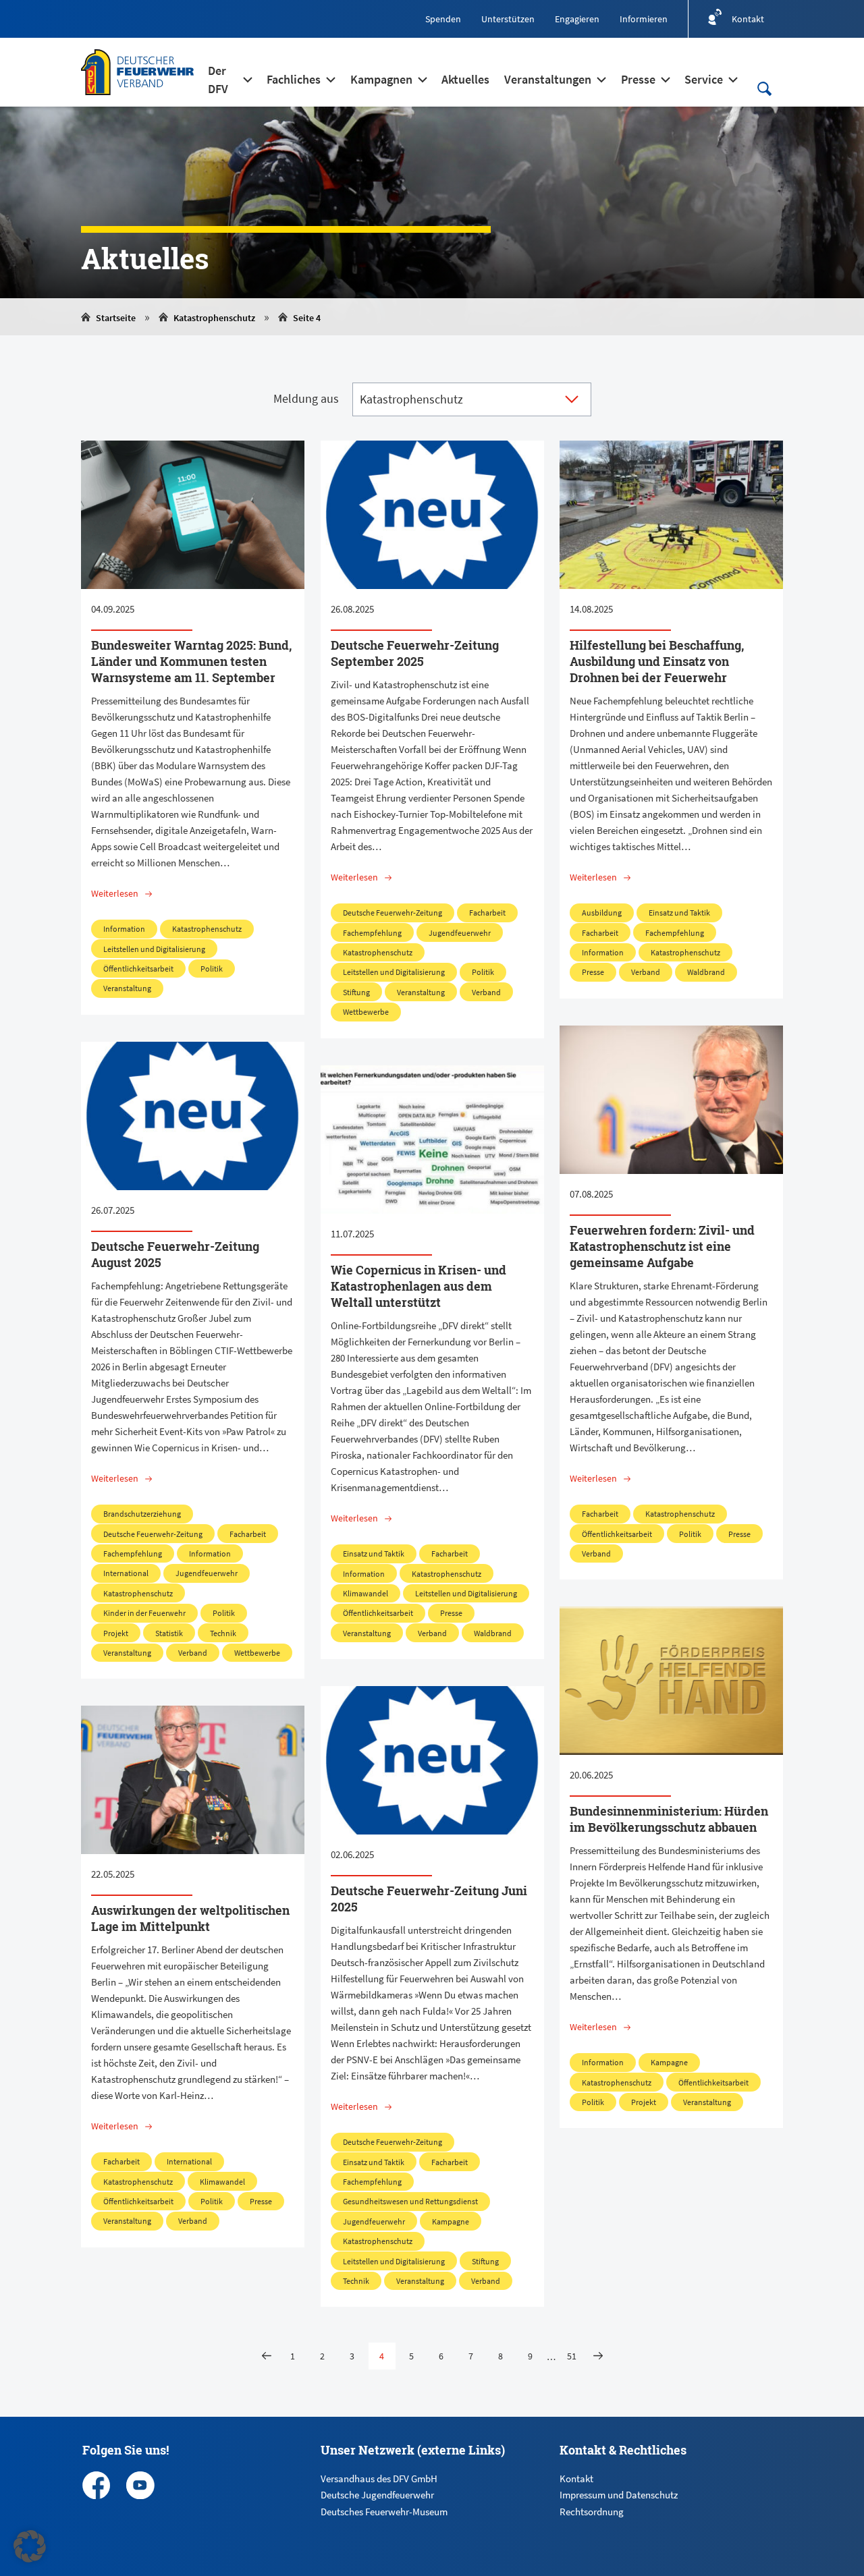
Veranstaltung (127, 988)
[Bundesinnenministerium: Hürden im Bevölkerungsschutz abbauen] (671, 1681)
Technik (223, 1633)
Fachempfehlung (372, 933)
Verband (486, 992)
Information (124, 929)
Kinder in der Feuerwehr (144, 1613)
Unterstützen (508, 19)
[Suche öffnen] (764, 89)
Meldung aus (306, 398)
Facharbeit (487, 913)
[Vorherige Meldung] (267, 2356)
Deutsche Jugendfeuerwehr (377, 2495)
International (126, 1573)
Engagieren (577, 19)
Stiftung (356, 992)
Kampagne (669, 2062)
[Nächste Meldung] (598, 2356)
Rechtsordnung (592, 2512)
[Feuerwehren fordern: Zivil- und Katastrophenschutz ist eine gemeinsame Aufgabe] (671, 1100)
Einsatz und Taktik (679, 913)
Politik (212, 969)
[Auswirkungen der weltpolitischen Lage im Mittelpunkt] (193, 1780)
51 (572, 2356)
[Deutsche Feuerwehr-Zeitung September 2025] (432, 515)
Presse (593, 972)
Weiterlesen (115, 893)
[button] (30, 2546)
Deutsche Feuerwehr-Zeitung (393, 913)
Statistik (169, 1633)
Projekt (116, 1633)
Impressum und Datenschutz (619, 2495)
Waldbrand (706, 972)
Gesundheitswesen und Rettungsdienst (410, 2201)
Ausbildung (602, 913)
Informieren (644, 19)
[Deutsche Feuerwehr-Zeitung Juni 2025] (432, 1760)
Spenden (443, 19)
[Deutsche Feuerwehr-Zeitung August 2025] (193, 1116)
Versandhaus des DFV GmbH (379, 2479)
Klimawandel (366, 1593)
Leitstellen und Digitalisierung (154, 949)
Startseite (116, 318)
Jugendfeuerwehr (460, 933)
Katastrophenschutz (214, 318)
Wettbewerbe (366, 1012)
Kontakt (576, 2479)
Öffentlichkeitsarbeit (138, 969)
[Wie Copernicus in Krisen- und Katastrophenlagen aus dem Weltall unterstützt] (432, 1140)
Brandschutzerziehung (142, 1514)
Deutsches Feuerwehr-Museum (384, 2512)
